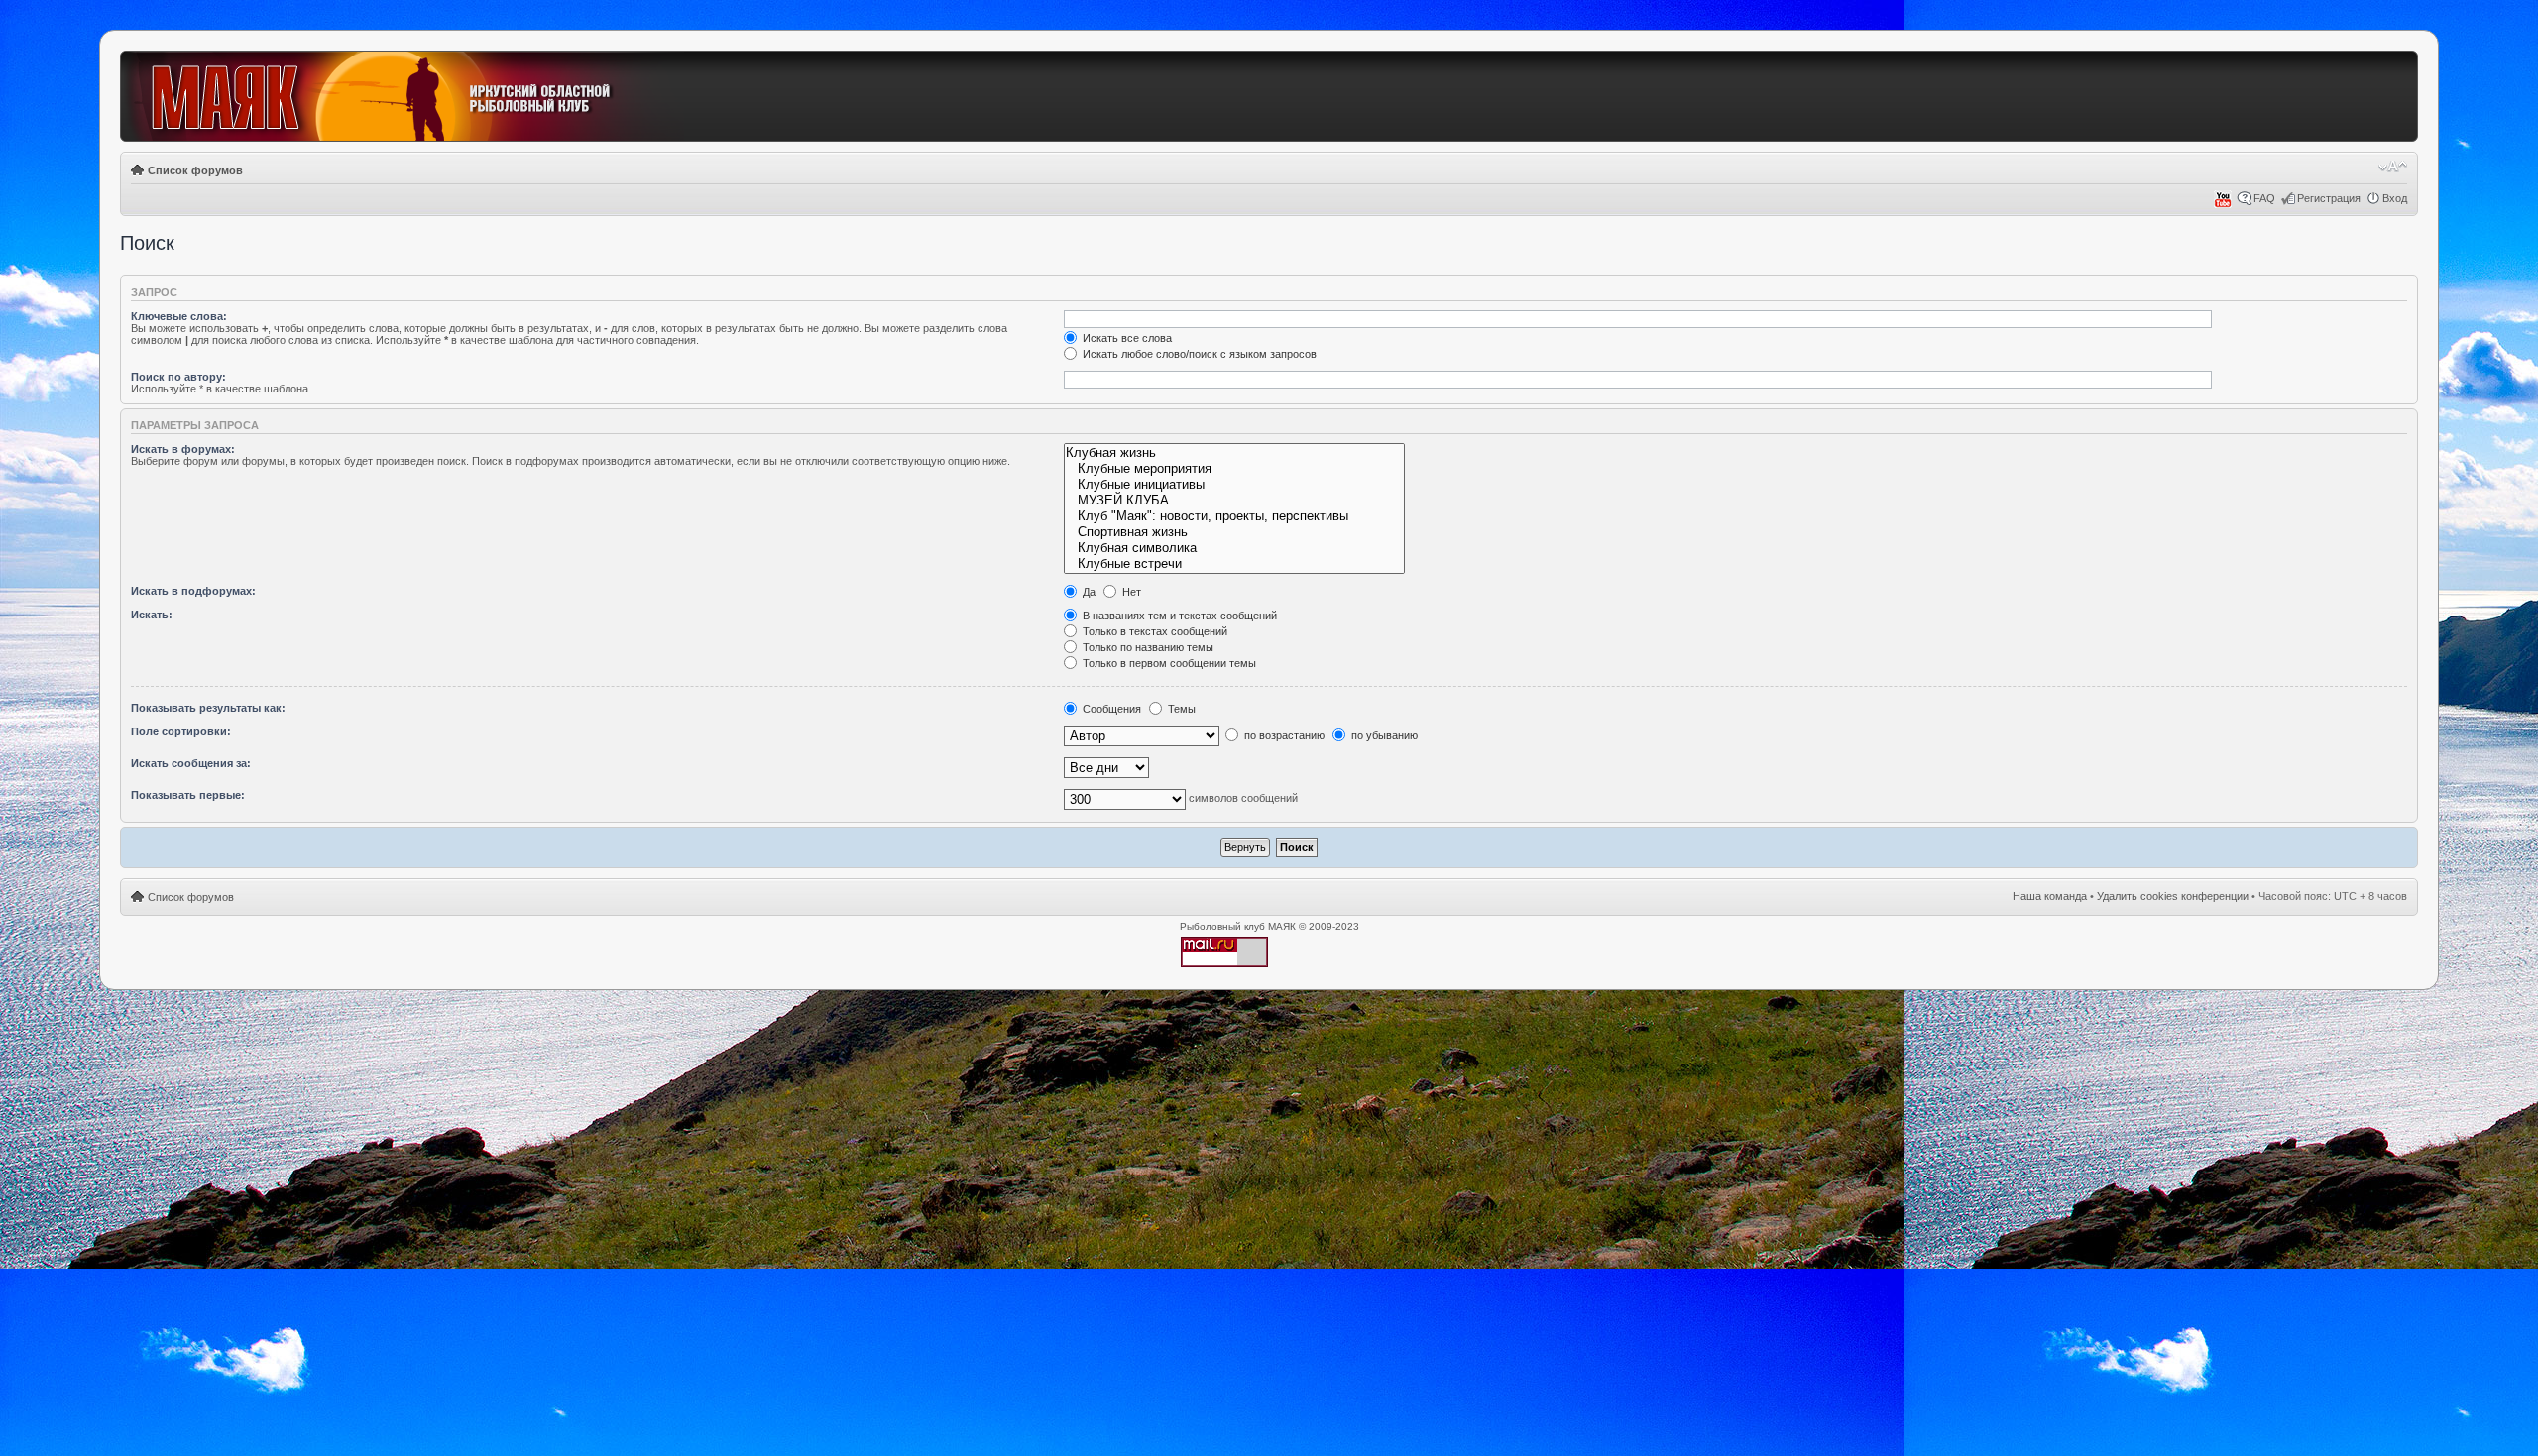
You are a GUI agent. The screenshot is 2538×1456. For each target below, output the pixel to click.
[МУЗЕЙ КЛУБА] (1234, 501)
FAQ (2264, 198)
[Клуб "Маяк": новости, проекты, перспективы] (1234, 516)
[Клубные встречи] (1234, 564)
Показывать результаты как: (208, 708)
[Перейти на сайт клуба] (404, 97)
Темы (1180, 709)
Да (1088, 592)
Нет (1130, 592)
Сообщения (1110, 709)
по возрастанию (1283, 735)
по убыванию (1383, 735)
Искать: (152, 615)
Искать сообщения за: (191, 763)
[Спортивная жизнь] (1234, 532)
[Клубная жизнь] (1234, 453)
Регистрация (2329, 198)
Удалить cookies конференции (2173, 896)
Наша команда (2050, 896)
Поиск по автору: (178, 377)
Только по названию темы (1147, 647)
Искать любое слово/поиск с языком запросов (1198, 354)
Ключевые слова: (179, 316)
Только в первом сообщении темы (1168, 663)
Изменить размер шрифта (2393, 167)
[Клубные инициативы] (1234, 485)
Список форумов (195, 170)
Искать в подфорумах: (193, 591)
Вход (2395, 198)
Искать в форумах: (183, 449)
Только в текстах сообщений (1154, 631)
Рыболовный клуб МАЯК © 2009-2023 (1269, 926)
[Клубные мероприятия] (1234, 469)
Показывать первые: (188, 795)
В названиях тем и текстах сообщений (1178, 616)
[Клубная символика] (1234, 548)
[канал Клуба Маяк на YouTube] (2223, 204)
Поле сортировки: (181, 731)
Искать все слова (1126, 338)
